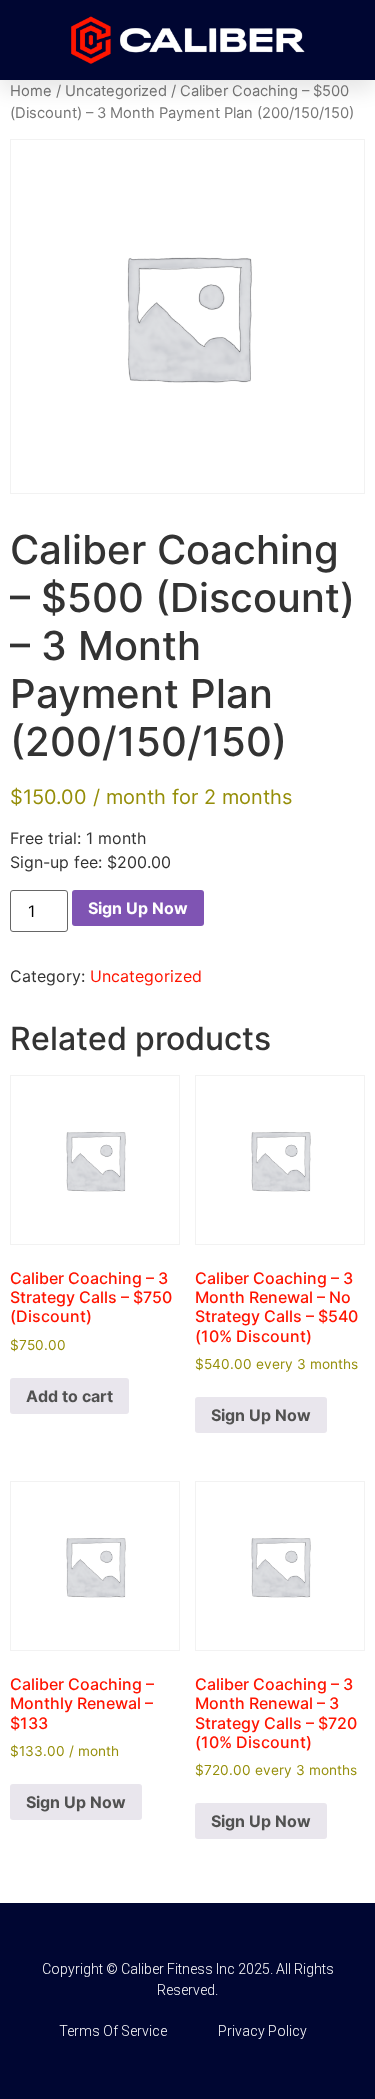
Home (31, 91)
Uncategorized (116, 91)
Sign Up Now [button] (261, 1415)
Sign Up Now (138, 908)
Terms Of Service (113, 2031)
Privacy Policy (262, 2031)
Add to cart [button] (69, 1396)
